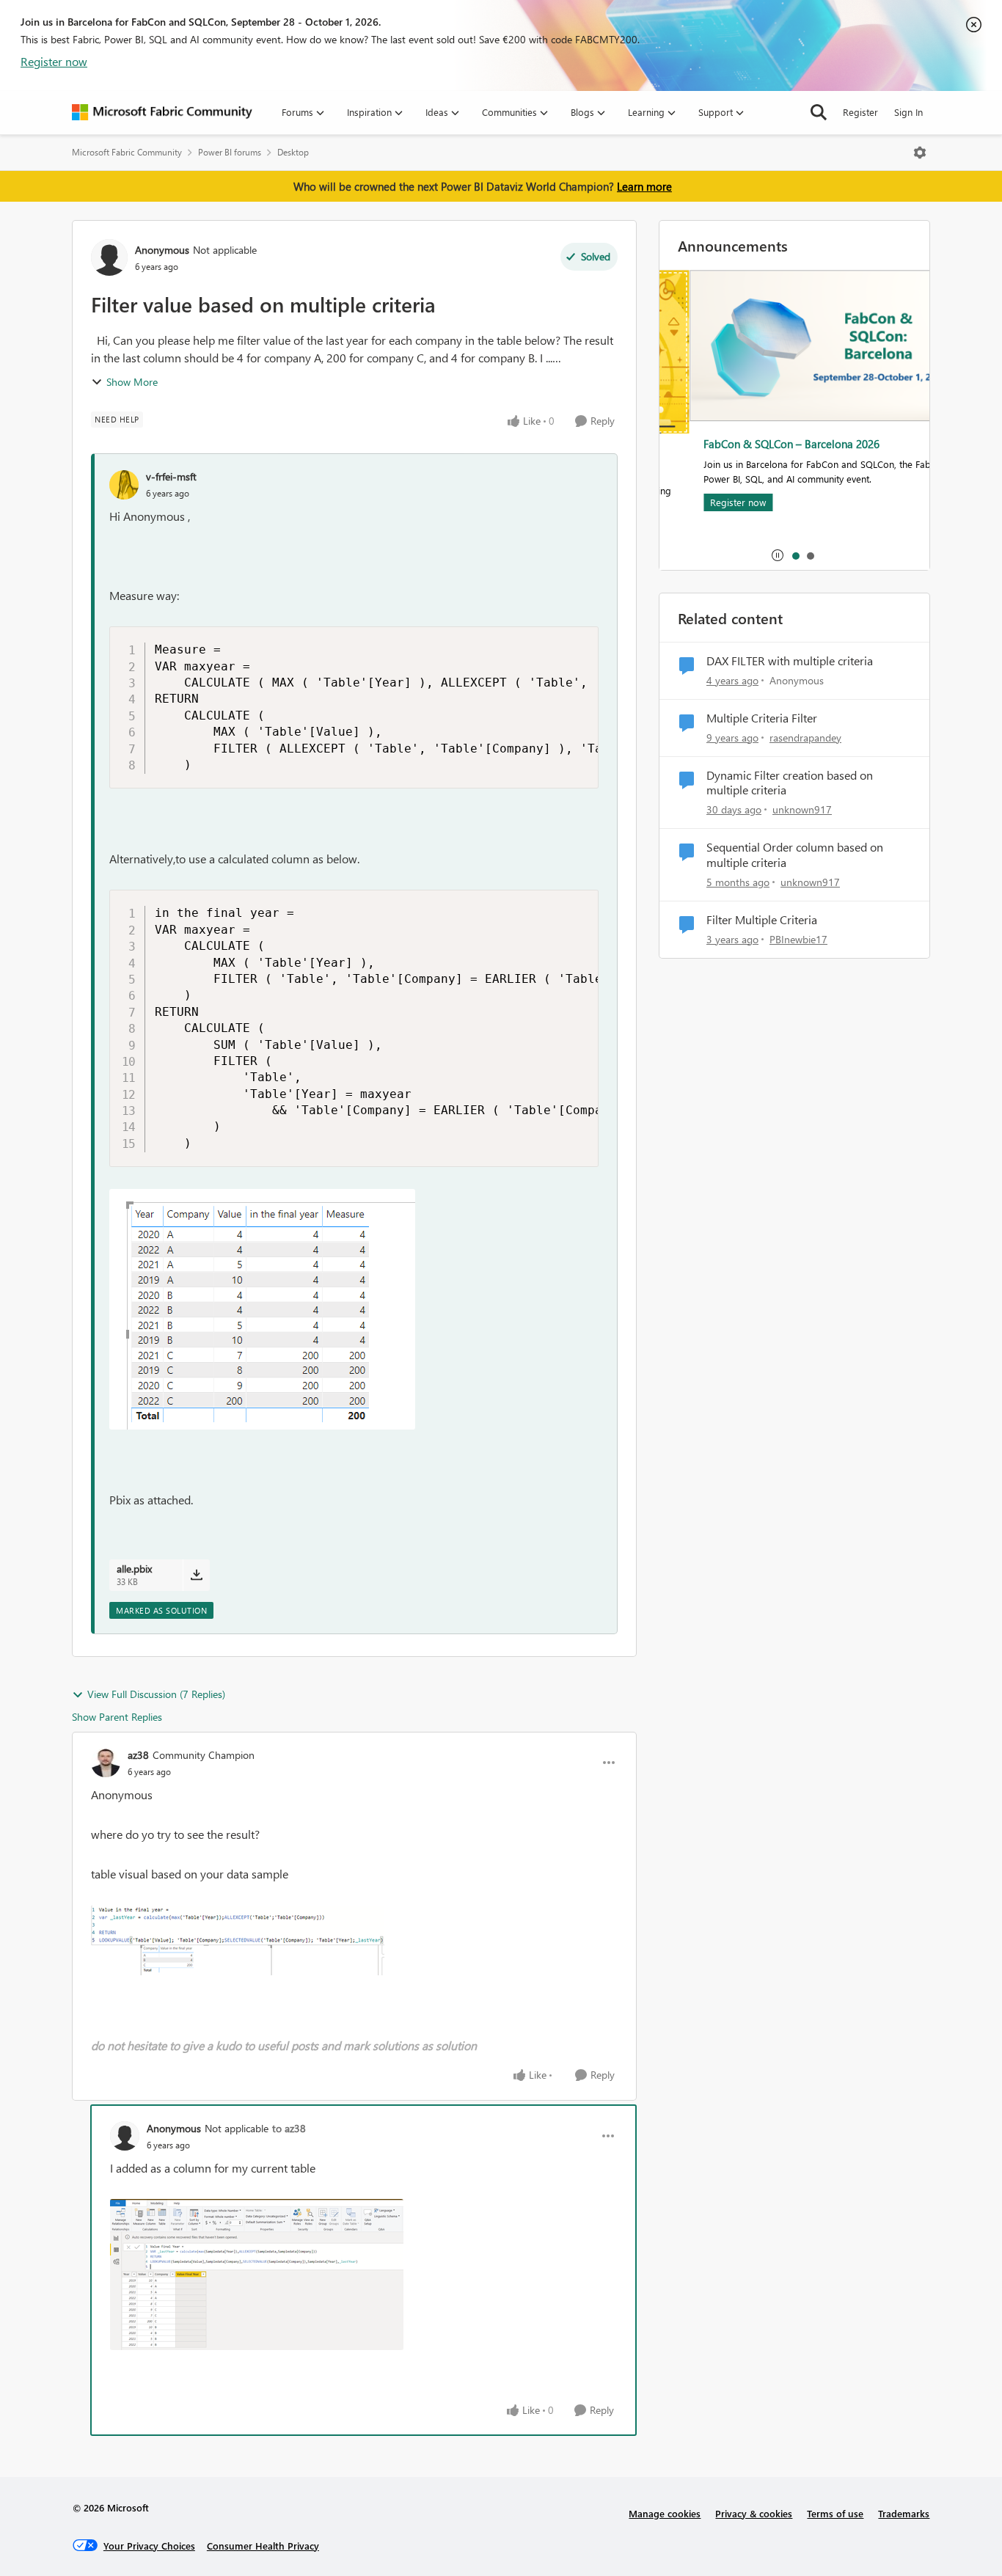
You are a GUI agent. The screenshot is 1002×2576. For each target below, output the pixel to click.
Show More (132, 382)
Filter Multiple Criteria (762, 920)
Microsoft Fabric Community (127, 152)
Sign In (908, 112)
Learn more (644, 186)
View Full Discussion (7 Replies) (156, 1694)
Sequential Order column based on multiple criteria (795, 855)
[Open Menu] (920, 153)
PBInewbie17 (798, 939)
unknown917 (802, 809)
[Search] (819, 112)
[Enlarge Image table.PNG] (257, 2275)
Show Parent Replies (117, 1717)
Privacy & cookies (754, 2513)
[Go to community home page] (162, 112)
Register (860, 112)
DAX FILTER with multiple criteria (790, 661)
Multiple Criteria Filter (762, 718)
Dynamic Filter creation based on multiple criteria (790, 783)
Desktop (293, 152)
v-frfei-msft (171, 476)
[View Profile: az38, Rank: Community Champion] (106, 1763)
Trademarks (904, 2513)
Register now (54, 61)
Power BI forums (230, 152)
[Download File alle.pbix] (196, 1575)
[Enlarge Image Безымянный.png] (238, 1940)
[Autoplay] (778, 555)
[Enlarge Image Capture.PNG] (262, 1309)
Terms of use (835, 2513)
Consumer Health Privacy (263, 2546)
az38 (138, 1755)
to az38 (289, 2128)
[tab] (795, 555)
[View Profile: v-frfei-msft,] (124, 485)
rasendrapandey (805, 738)
